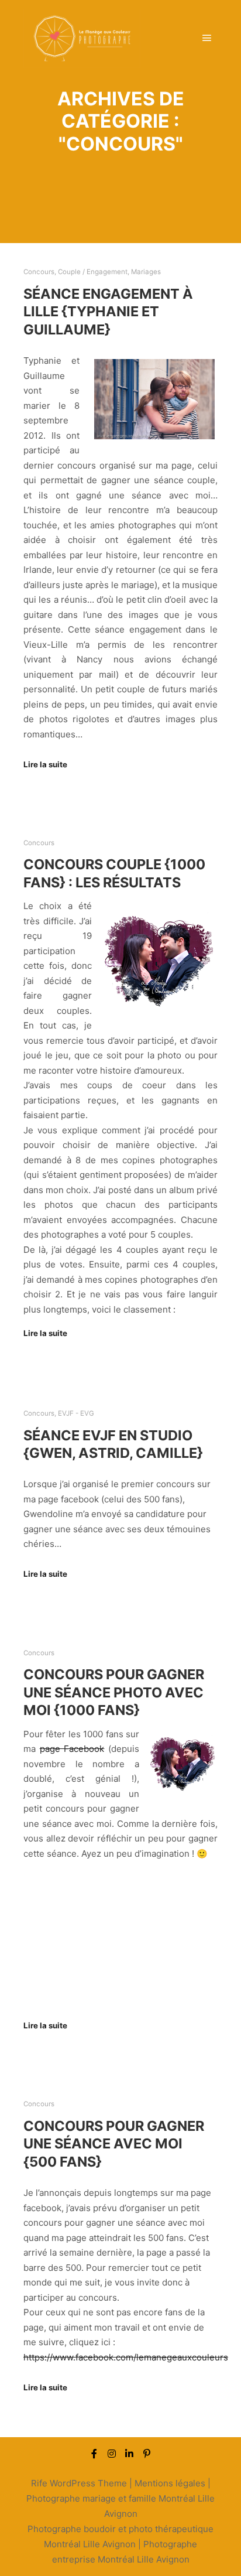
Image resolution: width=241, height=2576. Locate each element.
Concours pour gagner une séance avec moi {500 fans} (114, 2144)
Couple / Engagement (93, 272)
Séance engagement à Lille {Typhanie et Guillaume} (108, 312)
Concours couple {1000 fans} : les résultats (114, 873)
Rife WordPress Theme (79, 2483)
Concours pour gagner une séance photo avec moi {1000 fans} (114, 1692)
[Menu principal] (207, 38)
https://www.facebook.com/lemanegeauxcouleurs (126, 2357)
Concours (39, 272)
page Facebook (72, 1749)
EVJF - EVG (76, 1413)
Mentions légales (170, 2483)
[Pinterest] (147, 2454)
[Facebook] (94, 2454)
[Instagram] (112, 2454)
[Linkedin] (129, 2454)
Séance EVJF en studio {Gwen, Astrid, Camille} (113, 1444)
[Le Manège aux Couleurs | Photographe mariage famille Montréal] (82, 38)
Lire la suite (45, 764)
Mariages (146, 272)
